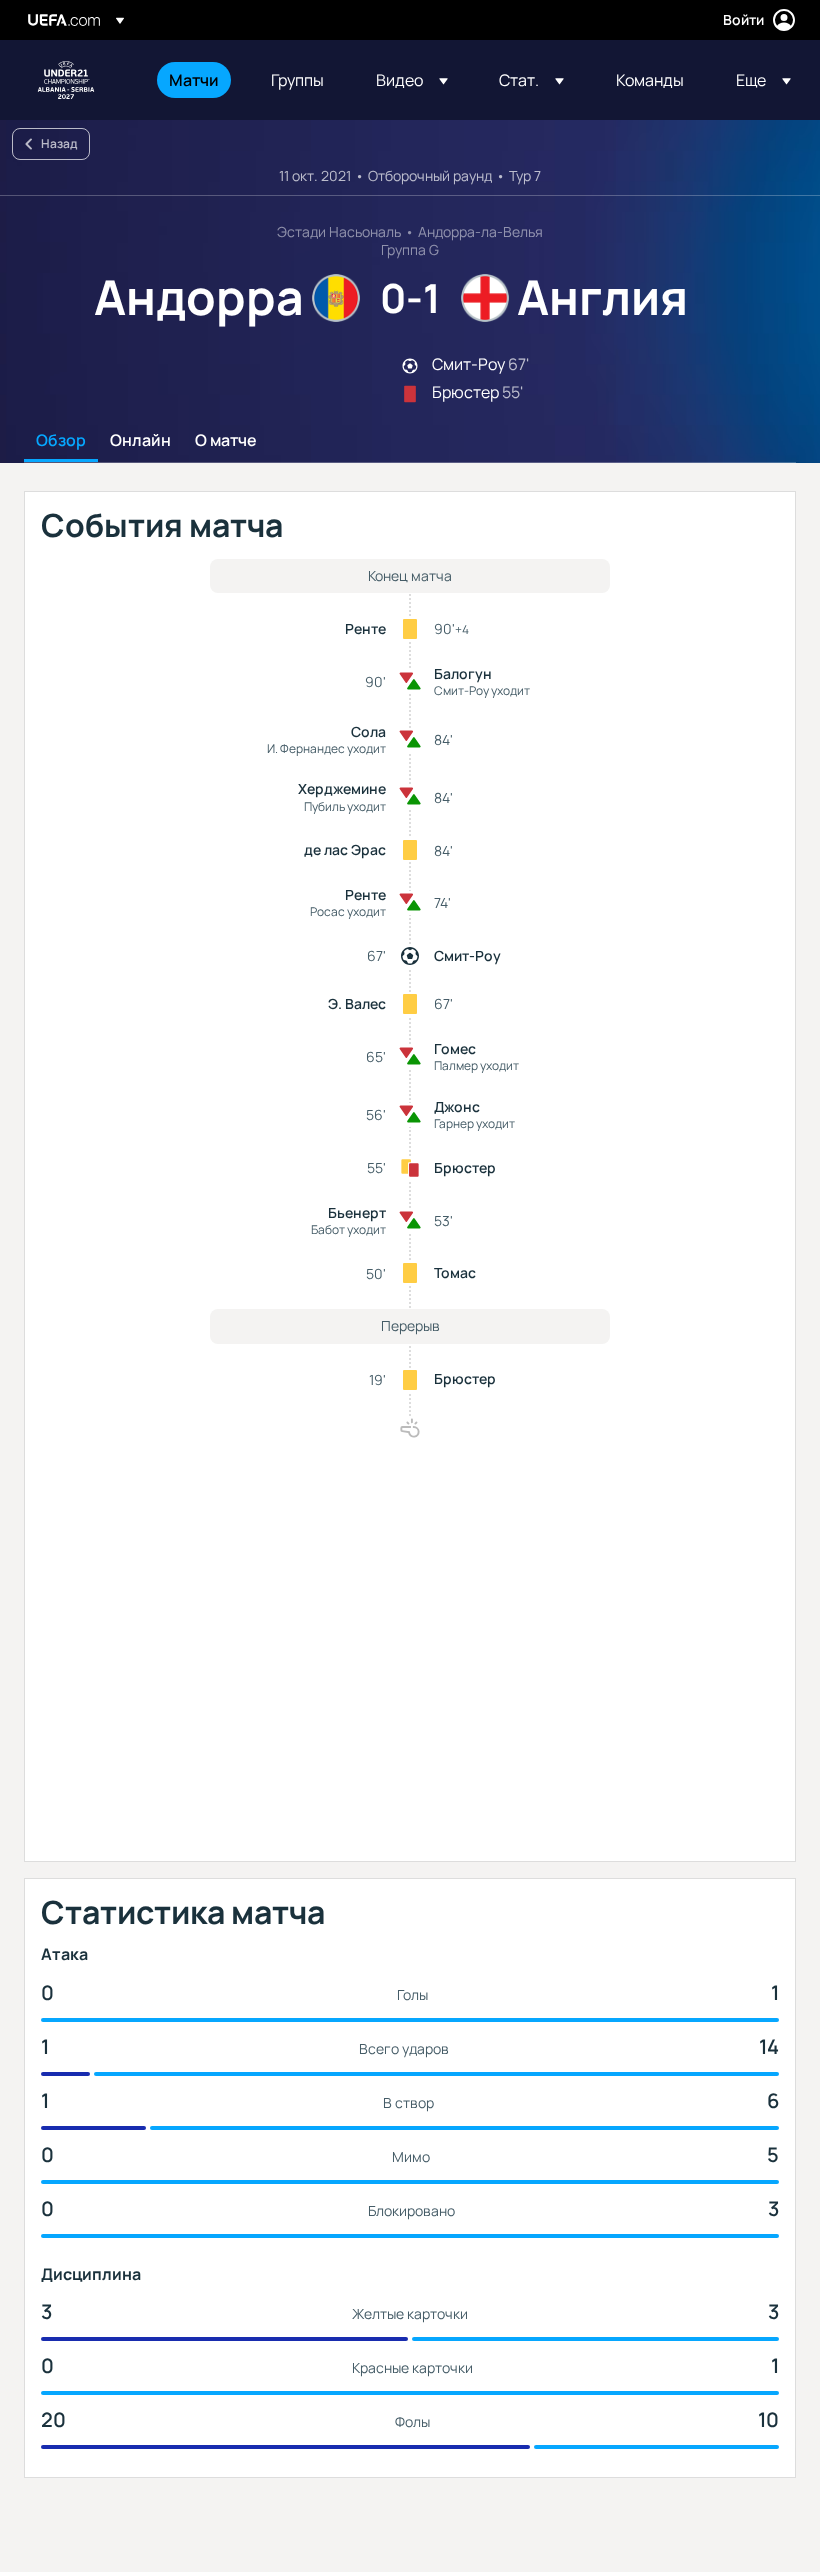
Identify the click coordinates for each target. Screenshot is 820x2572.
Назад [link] (59, 143)
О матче (226, 441)
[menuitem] (195, 80)
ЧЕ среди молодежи (66, 80)
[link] (194, 80)
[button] (412, 80)
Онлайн (140, 441)
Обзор (61, 441)
